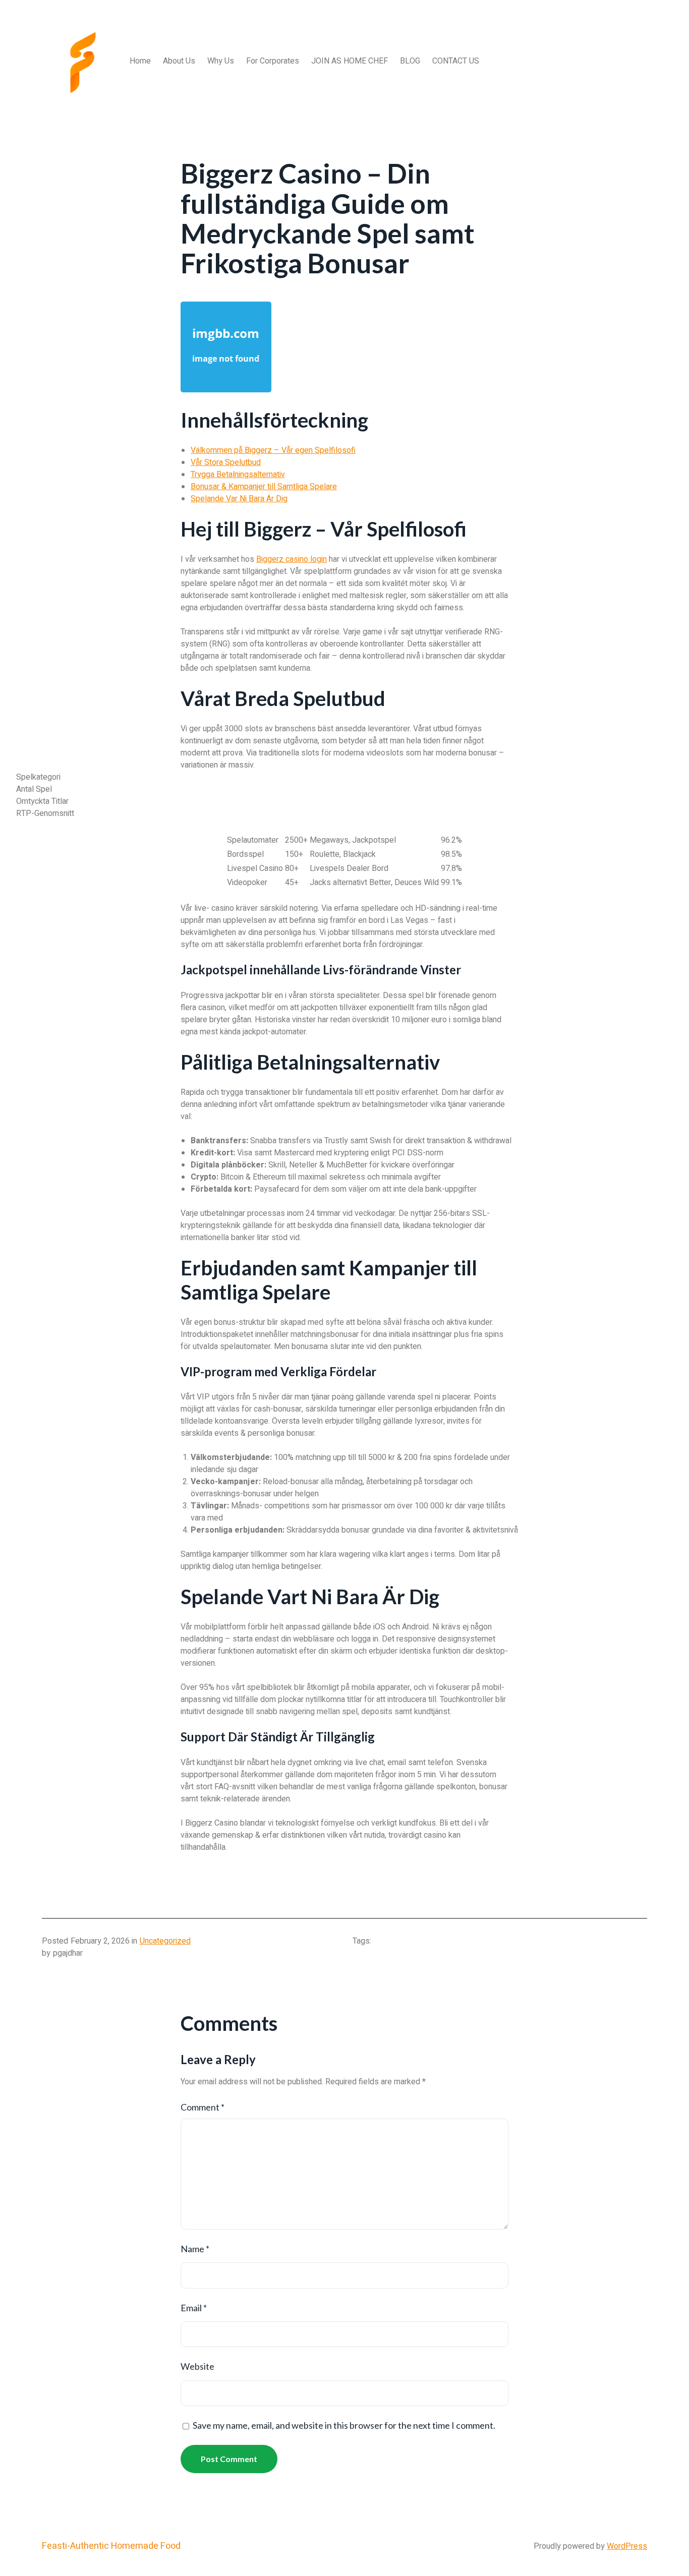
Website (197, 2366)
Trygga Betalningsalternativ (238, 475)
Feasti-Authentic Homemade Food (111, 2546)
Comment (203, 2107)
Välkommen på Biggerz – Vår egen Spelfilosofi (273, 450)
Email (194, 2308)
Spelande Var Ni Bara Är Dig (239, 499)
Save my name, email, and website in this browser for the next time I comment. (344, 2425)
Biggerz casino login (292, 559)
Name (195, 2249)
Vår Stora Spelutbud (226, 462)
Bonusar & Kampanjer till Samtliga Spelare (264, 487)
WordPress (627, 2546)
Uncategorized (165, 1941)
